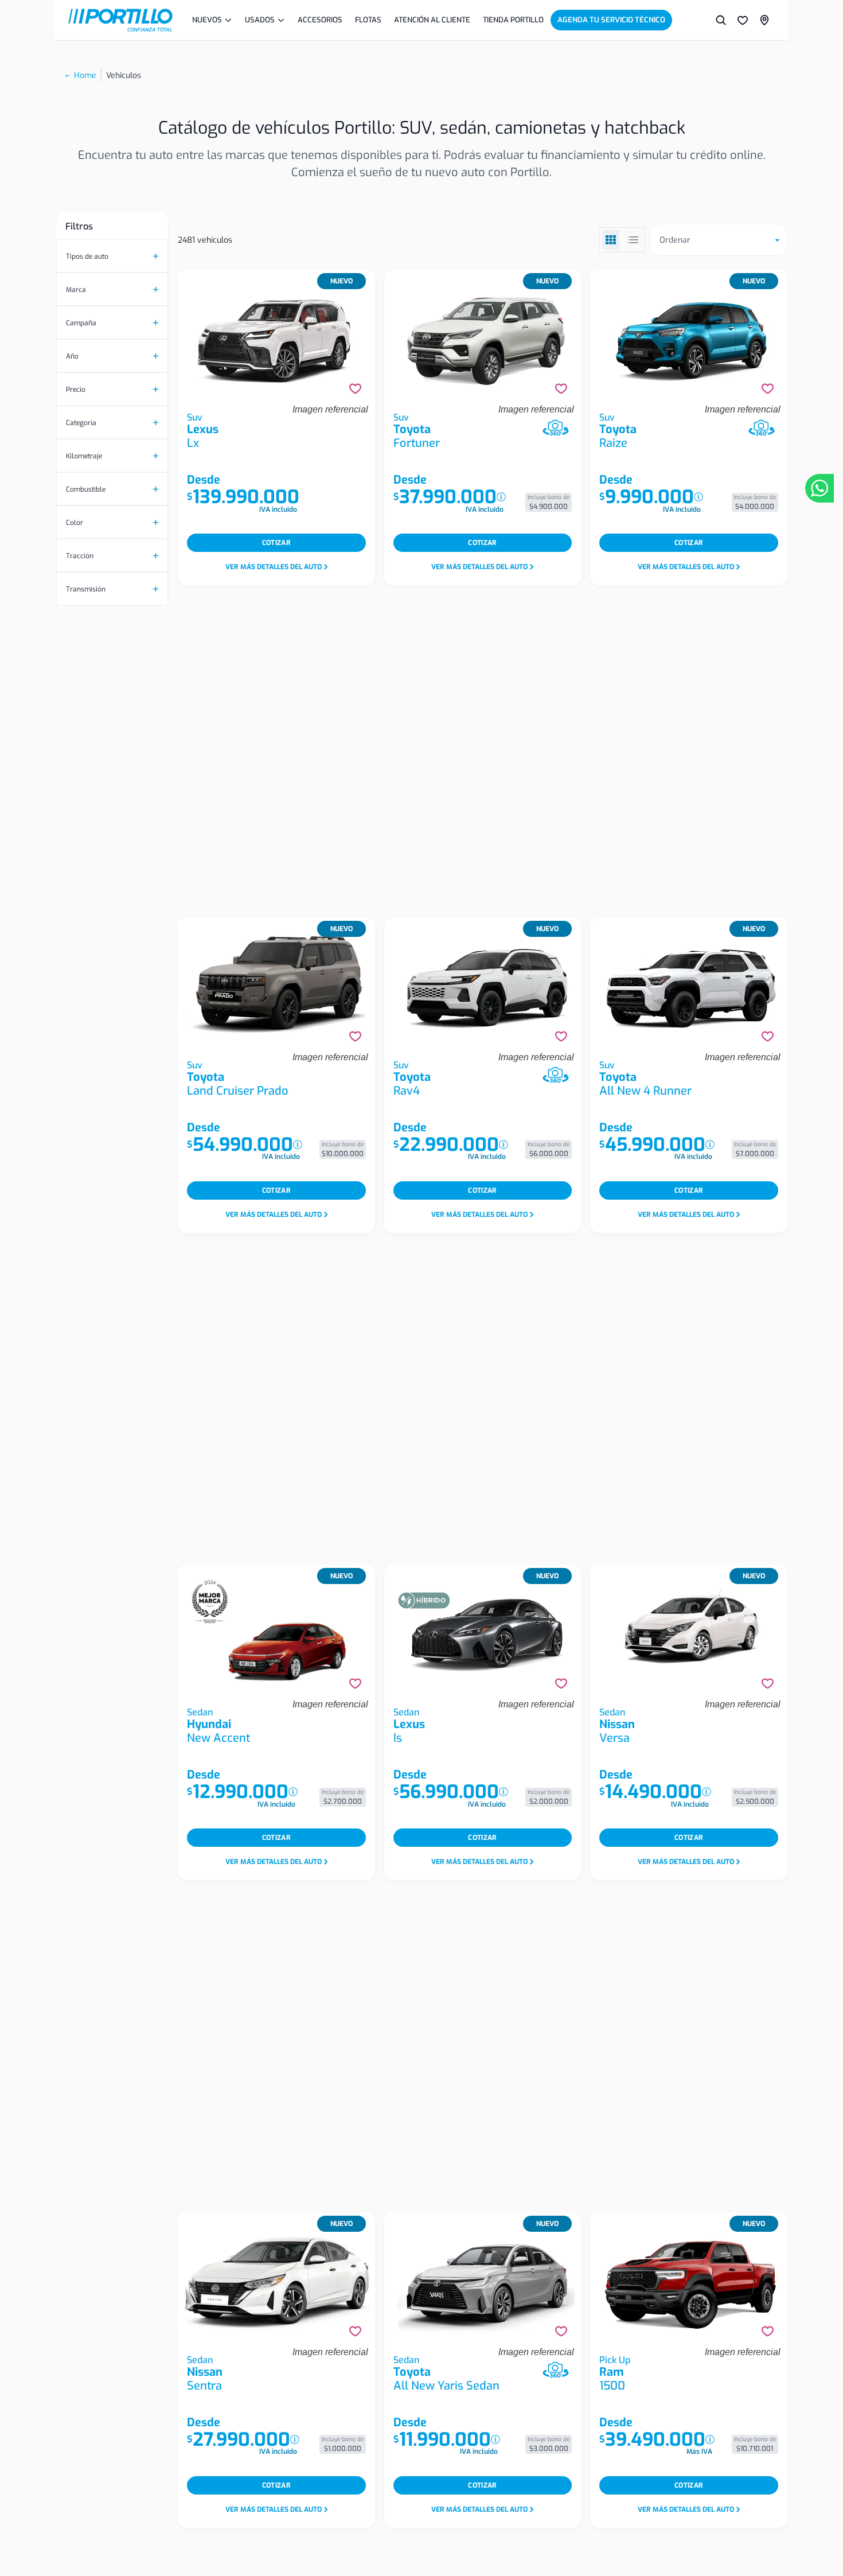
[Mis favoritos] (743, 20)
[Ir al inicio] (120, 20)
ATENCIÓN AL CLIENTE (432, 20)
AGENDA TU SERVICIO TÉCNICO (611, 20)
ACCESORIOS (320, 20)
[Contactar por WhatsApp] (819, 488)
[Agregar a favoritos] (355, 389)
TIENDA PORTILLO (513, 20)
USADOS (260, 20)
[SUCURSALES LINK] (764, 20)
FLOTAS (368, 20)
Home (85, 75)
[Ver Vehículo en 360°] (556, 428)
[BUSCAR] (721, 20)
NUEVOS (207, 20)
